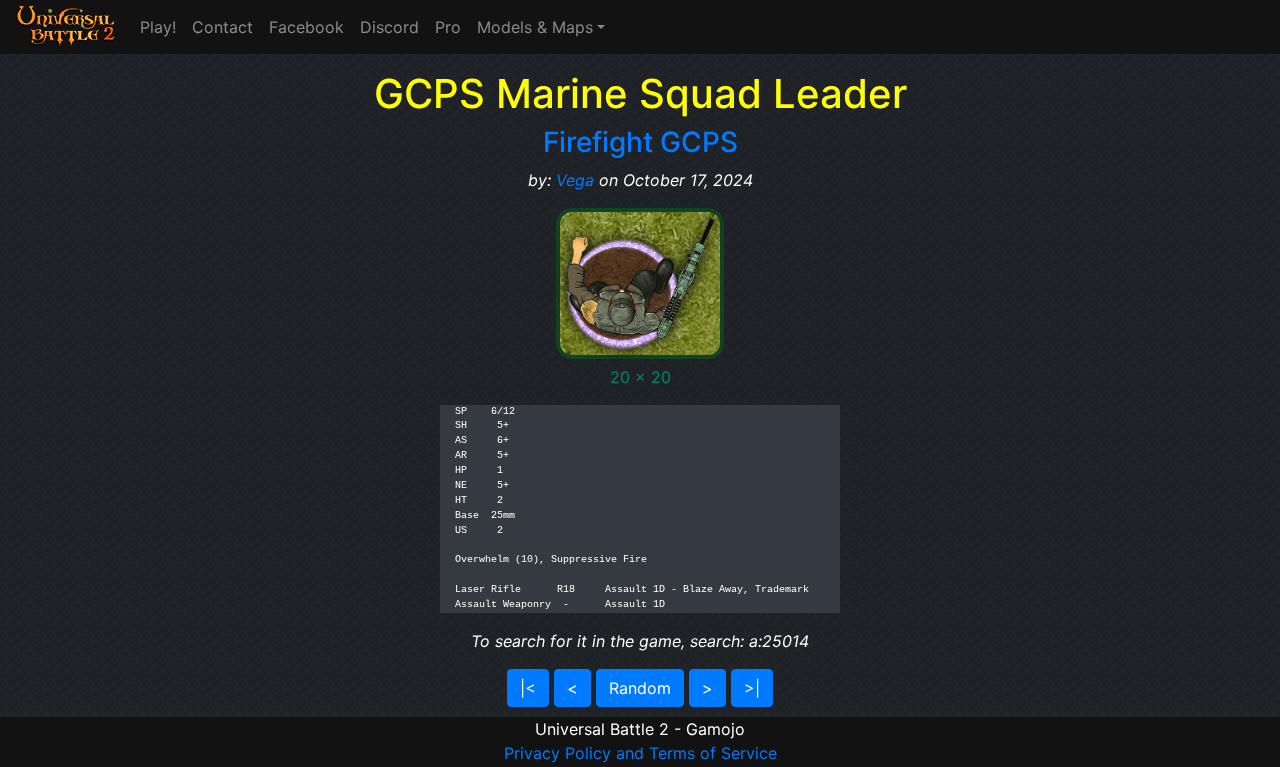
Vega (575, 180)
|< (528, 688)
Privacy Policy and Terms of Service (640, 753)
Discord (389, 27)
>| (752, 688)
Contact (222, 27)
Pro (448, 27)
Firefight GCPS (640, 142)
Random (640, 688)
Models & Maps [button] (535, 27)
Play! (158, 27)
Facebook (306, 27)
